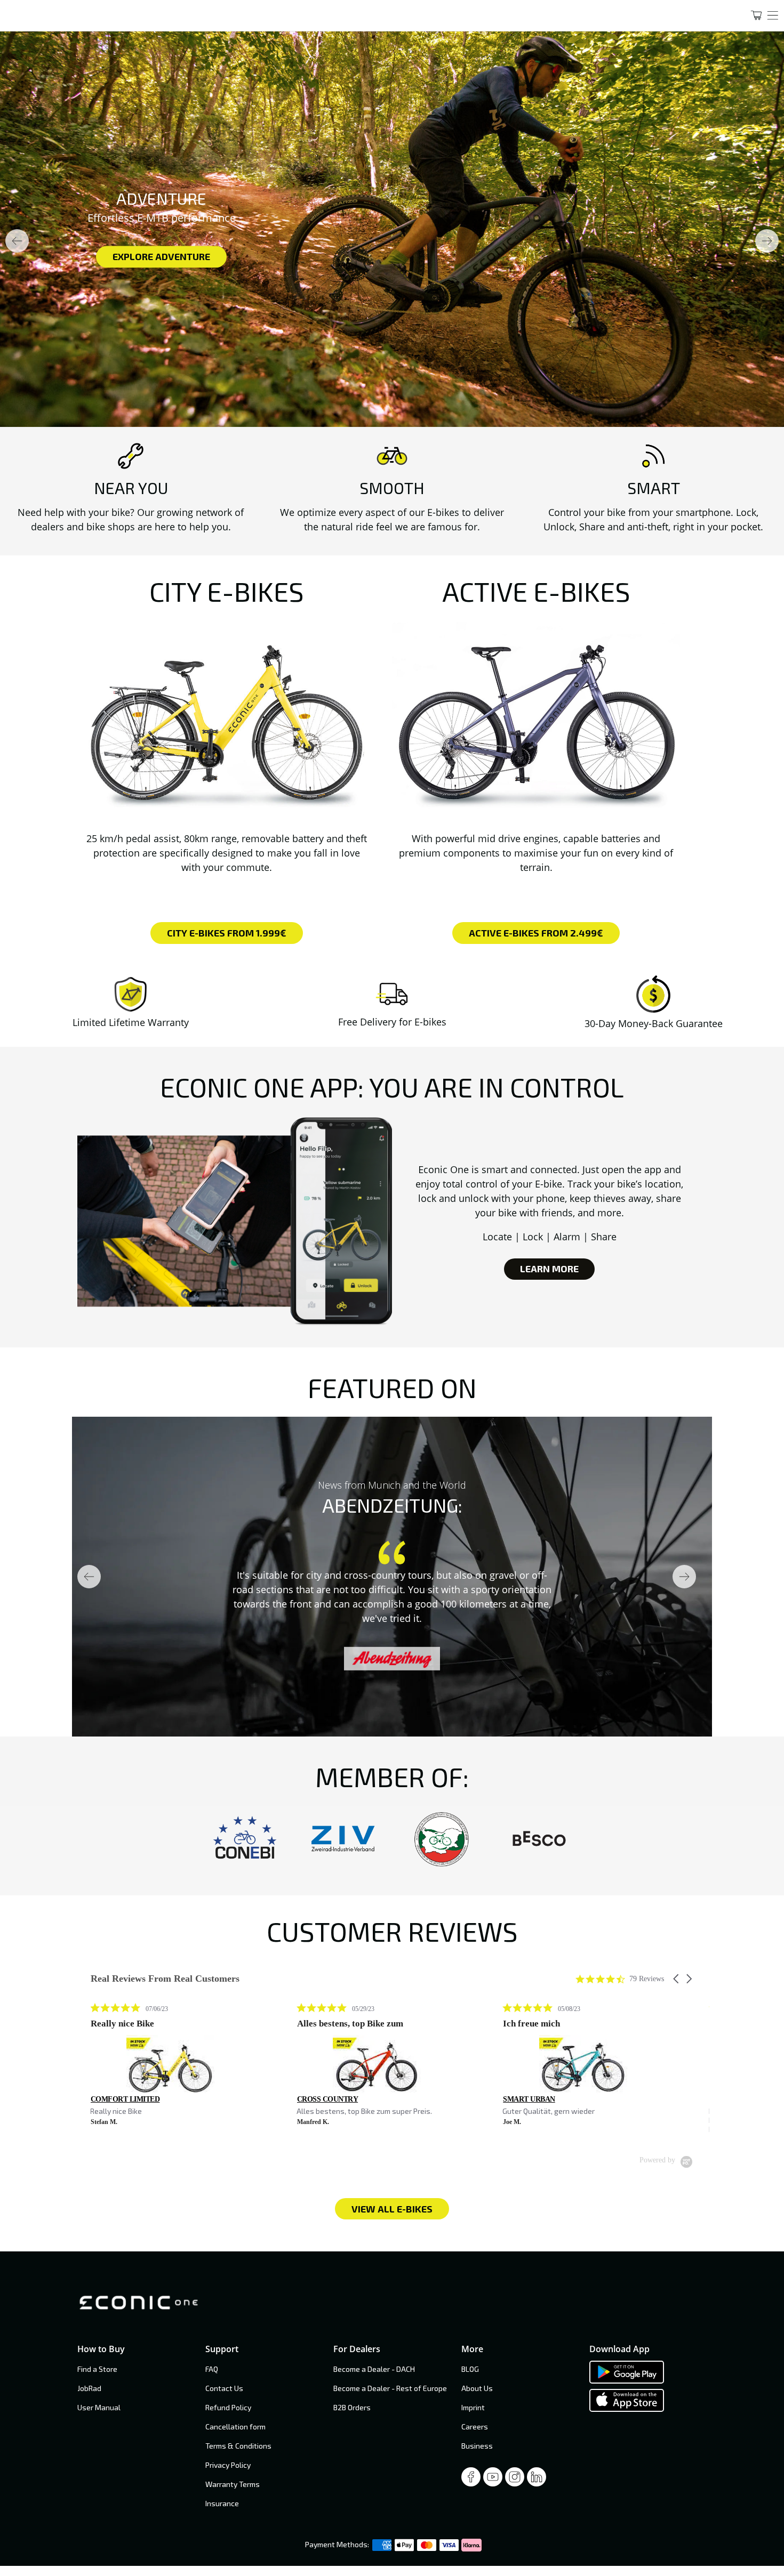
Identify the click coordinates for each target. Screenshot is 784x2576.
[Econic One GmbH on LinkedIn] (537, 2480)
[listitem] (171, 2065)
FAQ (212, 2369)
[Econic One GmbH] (365, 15)
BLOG (470, 2369)
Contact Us (224, 2388)
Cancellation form (235, 2426)
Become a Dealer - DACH (374, 2369)
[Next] (767, 241)
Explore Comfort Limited (206, 256)
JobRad (89, 2388)
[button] (677, 1979)
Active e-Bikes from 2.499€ (536, 933)
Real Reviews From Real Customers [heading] (165, 1979)
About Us (477, 2388)
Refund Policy (228, 2407)
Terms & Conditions (238, 2446)
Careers (475, 2426)
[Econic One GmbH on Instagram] (515, 2480)
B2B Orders (352, 2407)
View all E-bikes (392, 2208)
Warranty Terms (233, 2484)
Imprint (473, 2407)
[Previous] (17, 241)
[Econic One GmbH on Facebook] (471, 2480)
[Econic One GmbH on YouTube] (493, 2480)
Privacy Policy (228, 2465)
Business (477, 2446)
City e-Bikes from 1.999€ (227, 933)
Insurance (222, 2503)
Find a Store (97, 2369)
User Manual (99, 2407)
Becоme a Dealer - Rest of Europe (390, 2388)
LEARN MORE (549, 1269)
